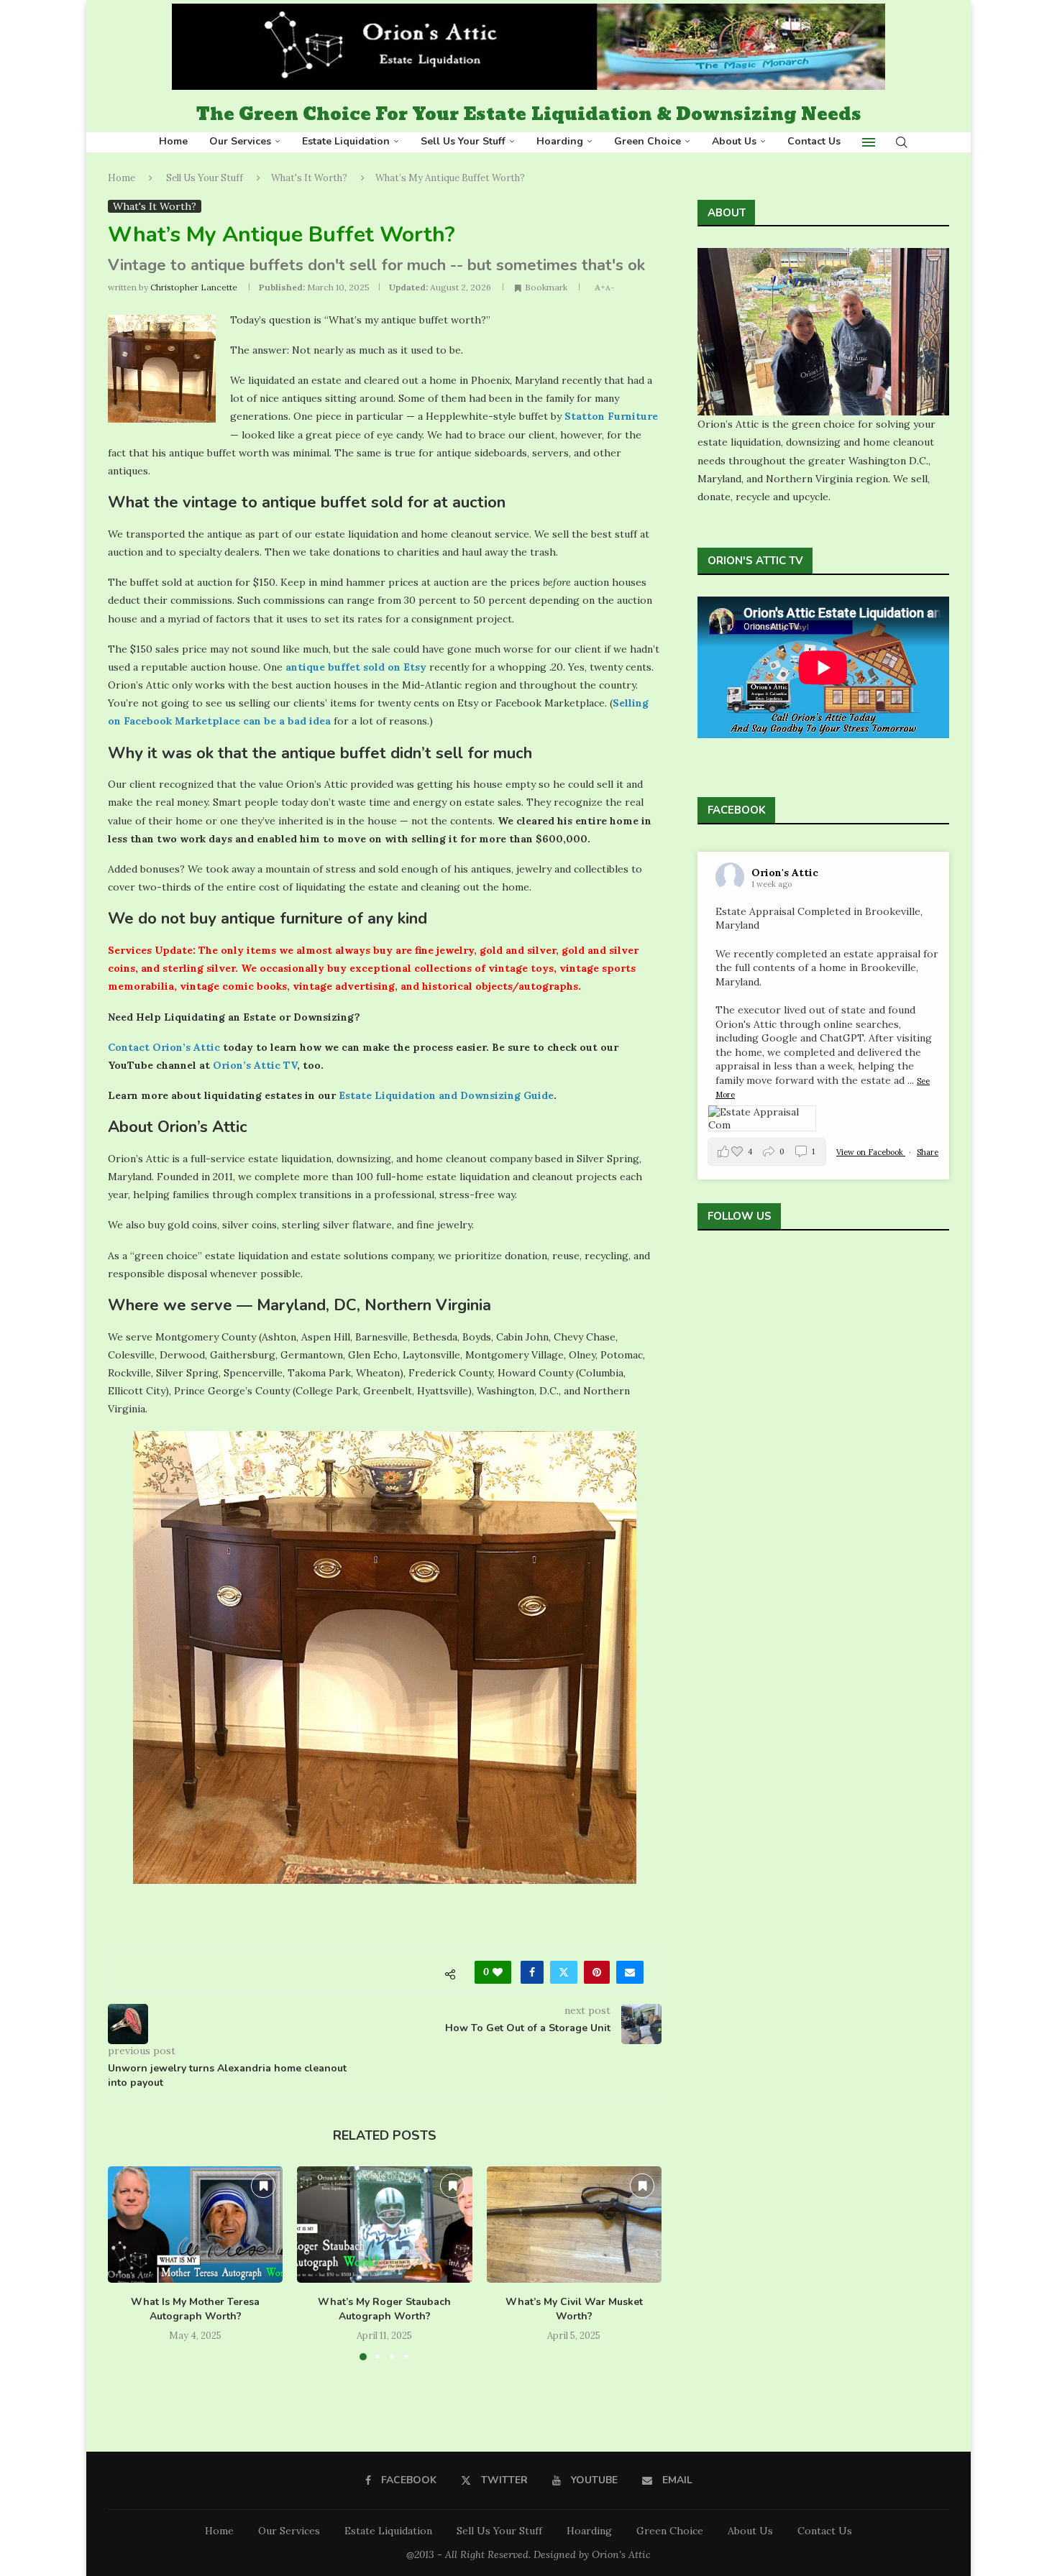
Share (928, 1152)
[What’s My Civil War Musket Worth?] (574, 2225)
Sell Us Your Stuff (463, 141)
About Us (734, 141)
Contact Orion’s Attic (164, 1047)
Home (173, 141)
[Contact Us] (769, 1271)
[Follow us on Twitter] (727, 1271)
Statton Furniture (611, 416)
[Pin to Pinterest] (597, 1972)
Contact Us (814, 141)
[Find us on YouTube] (748, 1271)
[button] (127, 2263)
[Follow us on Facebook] (706, 1271)
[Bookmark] (263, 2186)
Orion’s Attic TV (255, 1065)
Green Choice (648, 141)
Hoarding (560, 141)
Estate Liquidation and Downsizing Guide (446, 1095)
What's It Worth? (309, 178)
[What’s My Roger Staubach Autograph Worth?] (384, 2225)
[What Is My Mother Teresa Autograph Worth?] (195, 2225)
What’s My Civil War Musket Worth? (574, 2309)
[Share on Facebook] (532, 1972)
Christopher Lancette (194, 287)
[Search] (902, 142)
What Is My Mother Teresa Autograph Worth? (195, 2309)
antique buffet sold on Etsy (356, 667)
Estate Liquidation (346, 141)
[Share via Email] (630, 1972)
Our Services (240, 141)
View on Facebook (871, 1152)
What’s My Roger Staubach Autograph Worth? (384, 2309)
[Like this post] (498, 1972)
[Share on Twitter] (564, 1972)
